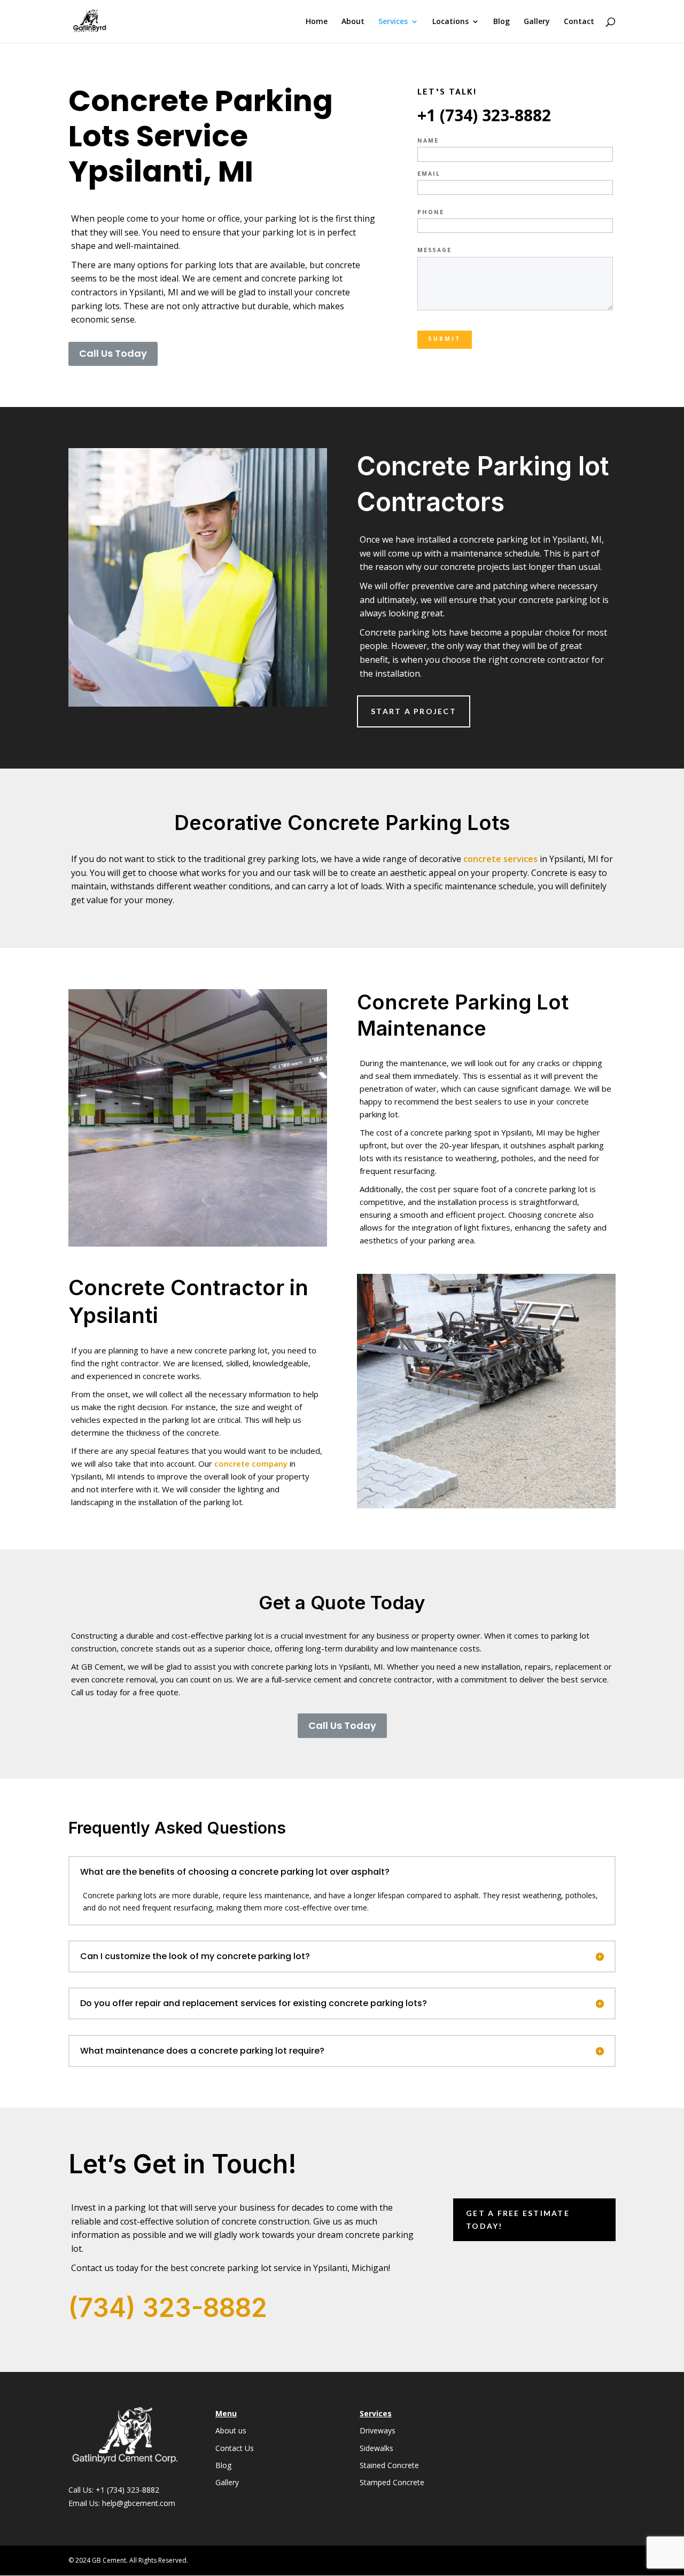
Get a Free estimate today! (518, 2219)
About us (231, 2430)
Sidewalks (376, 2448)
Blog (502, 22)
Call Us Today (113, 353)
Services (393, 22)
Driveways (378, 2430)
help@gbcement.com (139, 2503)
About (353, 22)
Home (317, 22)
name (428, 142)
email (429, 175)
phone (431, 213)
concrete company (251, 1463)
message (434, 251)
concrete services (502, 859)
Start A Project (414, 711)
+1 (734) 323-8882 (127, 2490)
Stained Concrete (389, 2465)
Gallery (537, 22)
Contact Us (235, 2448)
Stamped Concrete (392, 2482)
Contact (579, 22)
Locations (450, 22)
